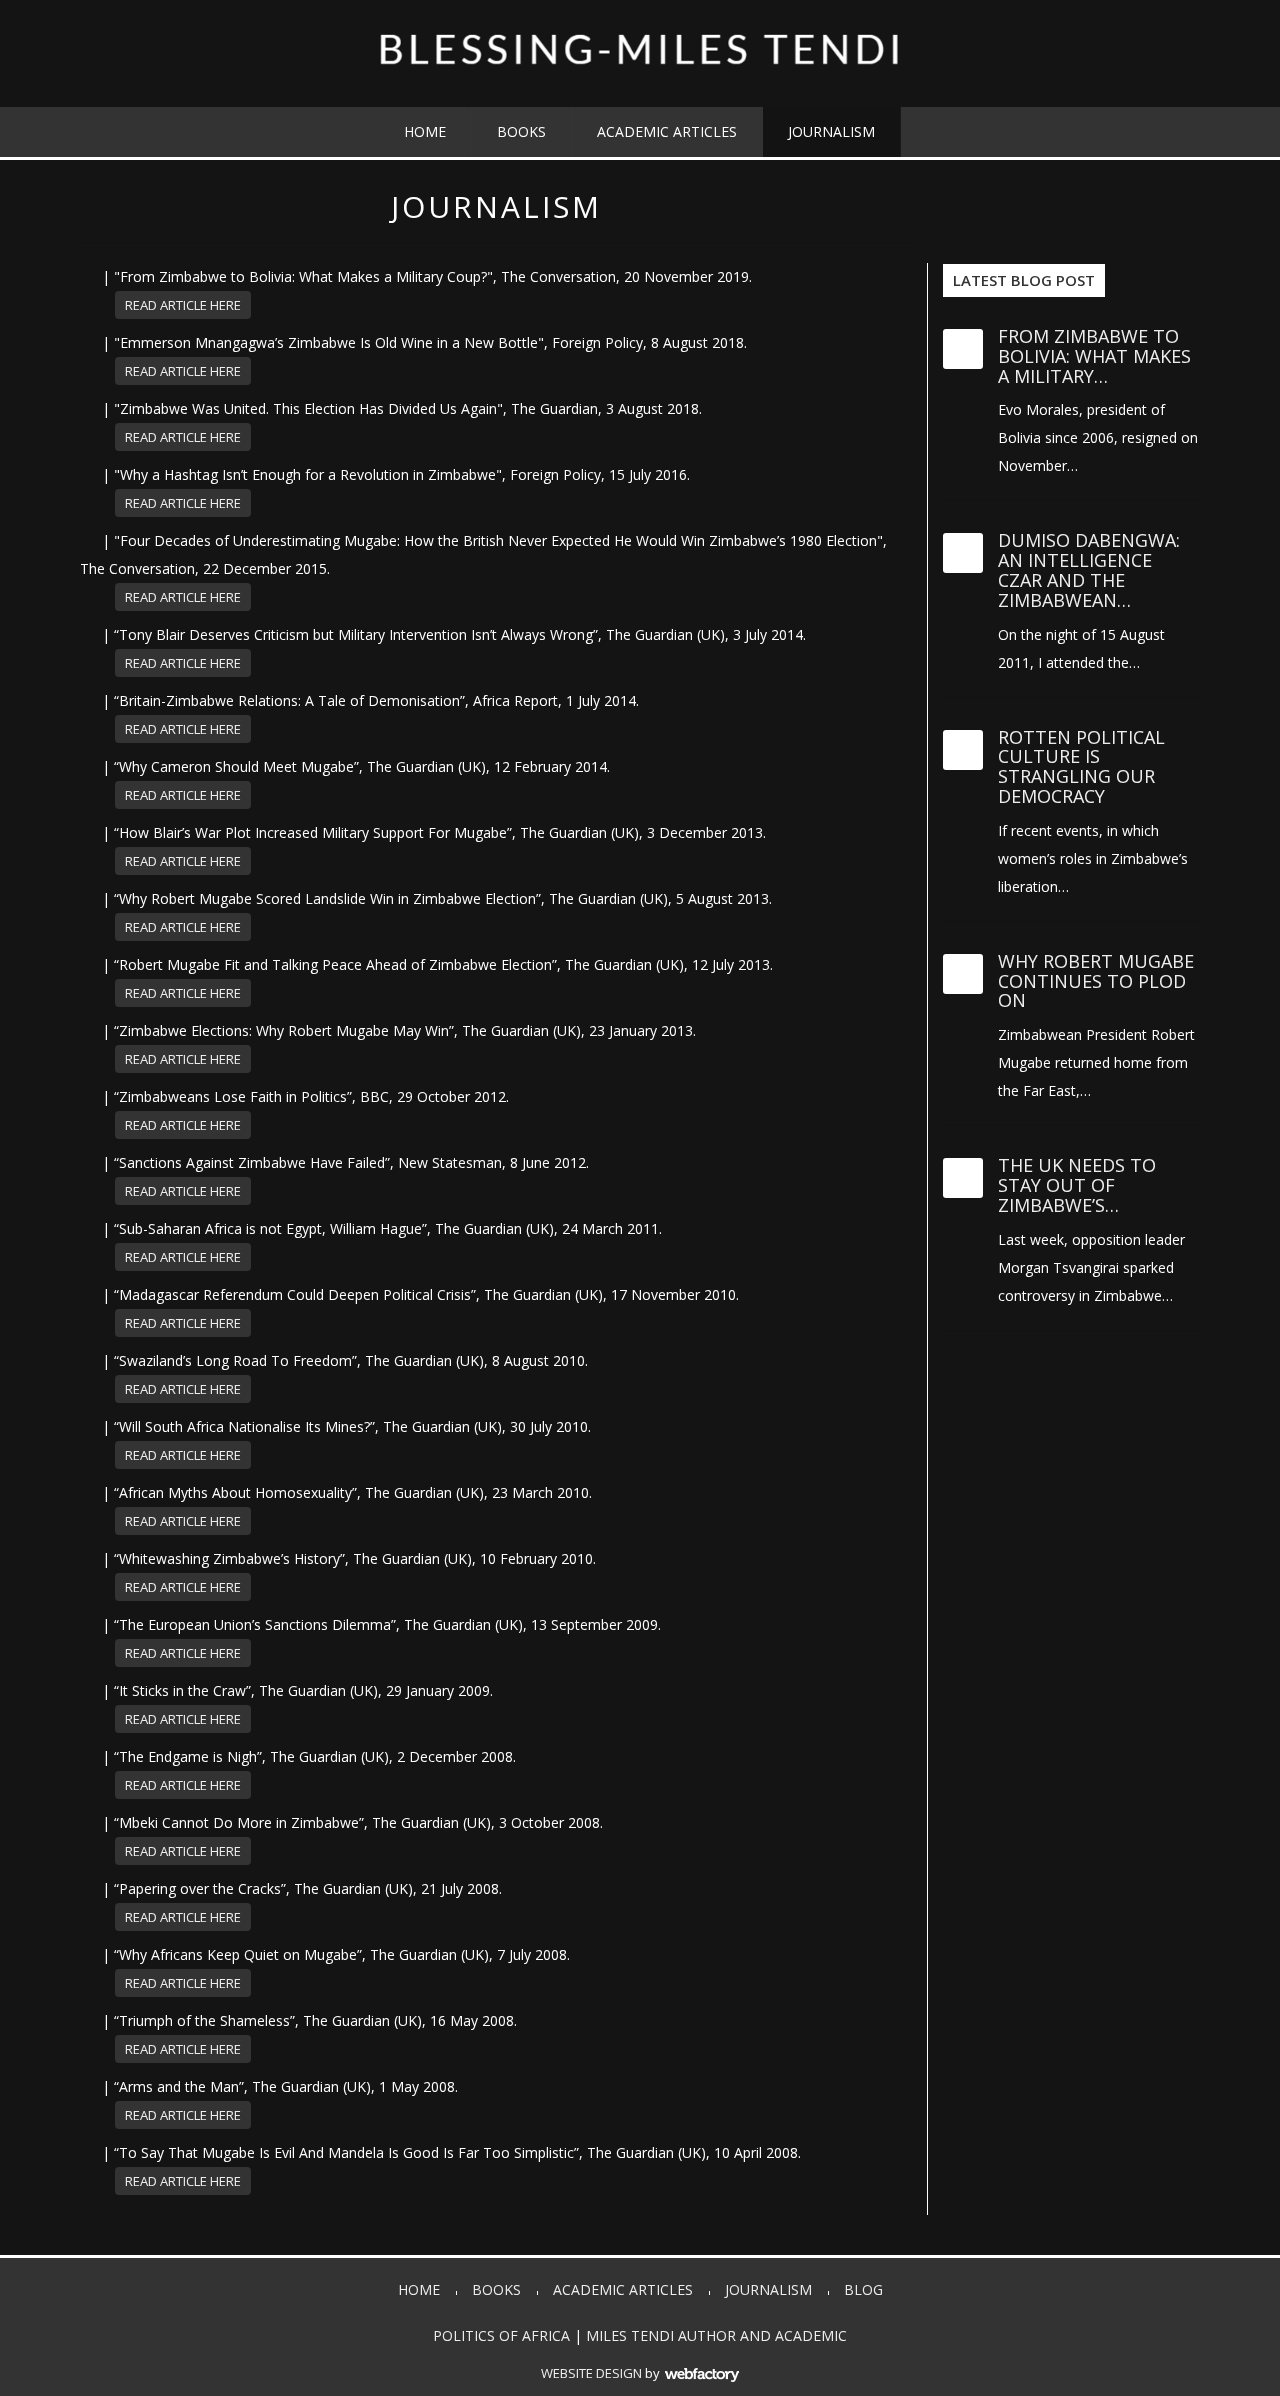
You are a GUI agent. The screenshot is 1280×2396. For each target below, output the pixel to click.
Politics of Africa (501, 2335)
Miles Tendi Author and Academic (716, 2335)
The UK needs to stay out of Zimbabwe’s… (1077, 1185)
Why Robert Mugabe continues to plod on (1096, 981)
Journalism (831, 131)
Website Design (591, 2373)
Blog (863, 2289)
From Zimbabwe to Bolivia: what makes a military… (1094, 356)
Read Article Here (183, 305)
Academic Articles (667, 131)
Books (521, 131)
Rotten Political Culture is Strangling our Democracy (1081, 766)
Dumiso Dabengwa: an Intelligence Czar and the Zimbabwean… (1089, 569)
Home (425, 131)
